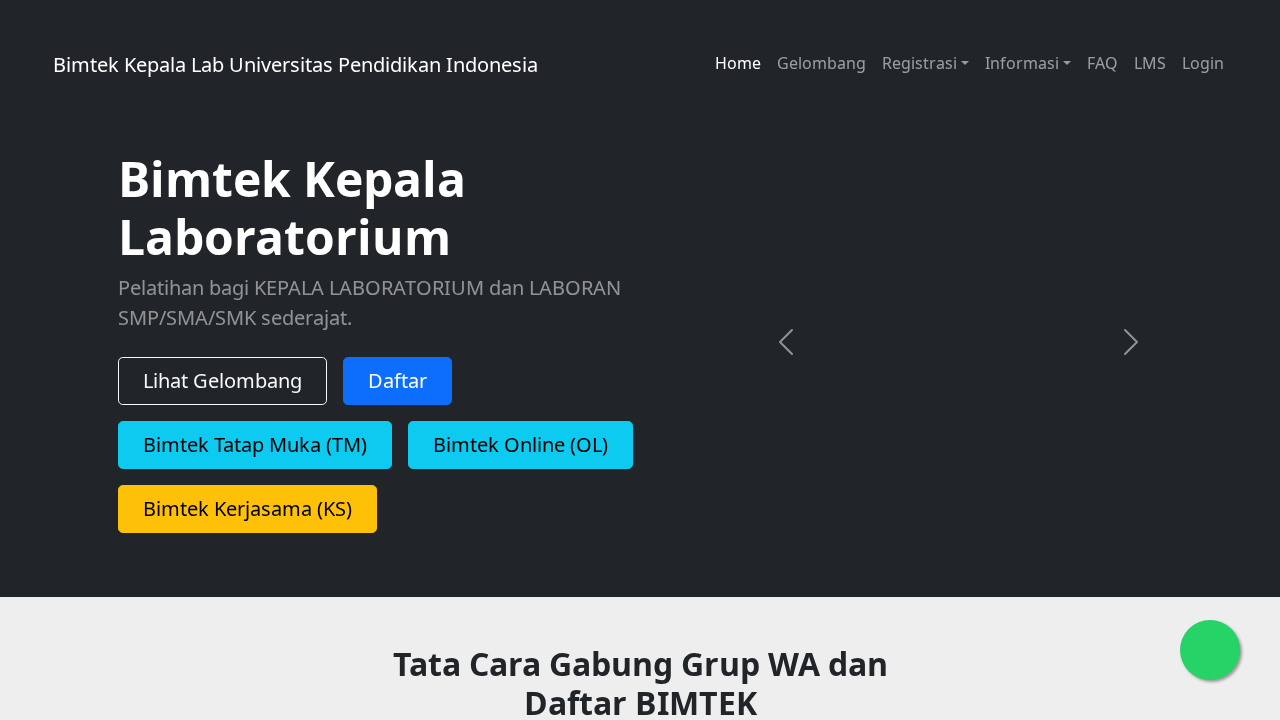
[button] (785, 341)
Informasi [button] (1022, 63)
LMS (1150, 63)
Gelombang (821, 63)
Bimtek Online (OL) (520, 444)
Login (1203, 63)
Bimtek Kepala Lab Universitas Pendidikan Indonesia (393, 64)
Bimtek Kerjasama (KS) (247, 508)
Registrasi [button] (919, 63)
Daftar (397, 380)
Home (738, 63)
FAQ (1102, 63)
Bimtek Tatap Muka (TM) (255, 444)
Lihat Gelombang (222, 380)
